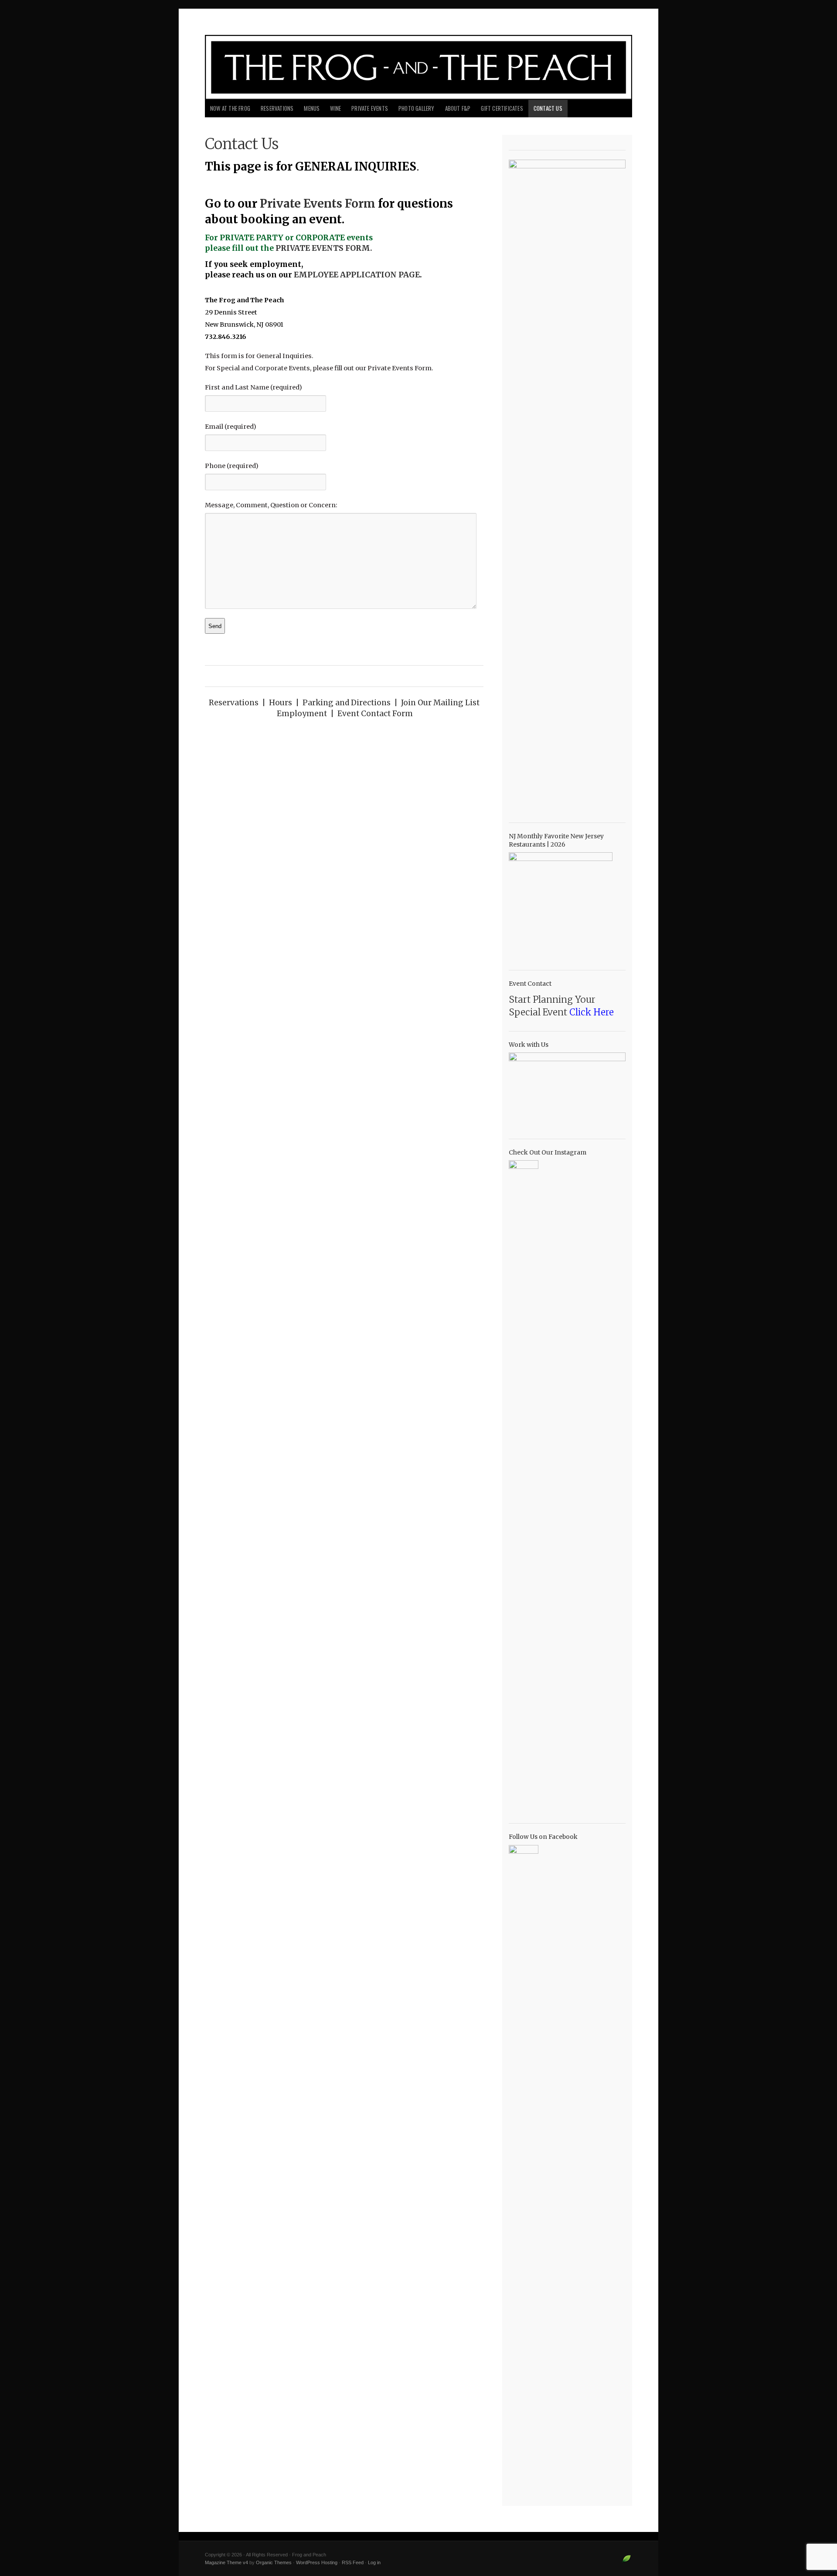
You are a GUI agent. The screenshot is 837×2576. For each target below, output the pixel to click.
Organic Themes (274, 2562)
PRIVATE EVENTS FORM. (324, 248)
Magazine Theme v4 (226, 2562)
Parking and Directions (347, 703)
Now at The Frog (230, 108)
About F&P (458, 108)
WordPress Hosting (317, 2562)
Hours (281, 703)
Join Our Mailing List (440, 703)
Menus (312, 108)
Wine (335, 108)
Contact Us (548, 108)
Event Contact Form (375, 714)
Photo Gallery (417, 108)
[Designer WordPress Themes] (627, 2562)
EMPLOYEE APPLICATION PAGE (357, 275)
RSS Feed (353, 2562)
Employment (302, 714)
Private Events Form (318, 203)
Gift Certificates (502, 108)
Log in (374, 2562)
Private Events (370, 108)
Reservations (277, 108)
